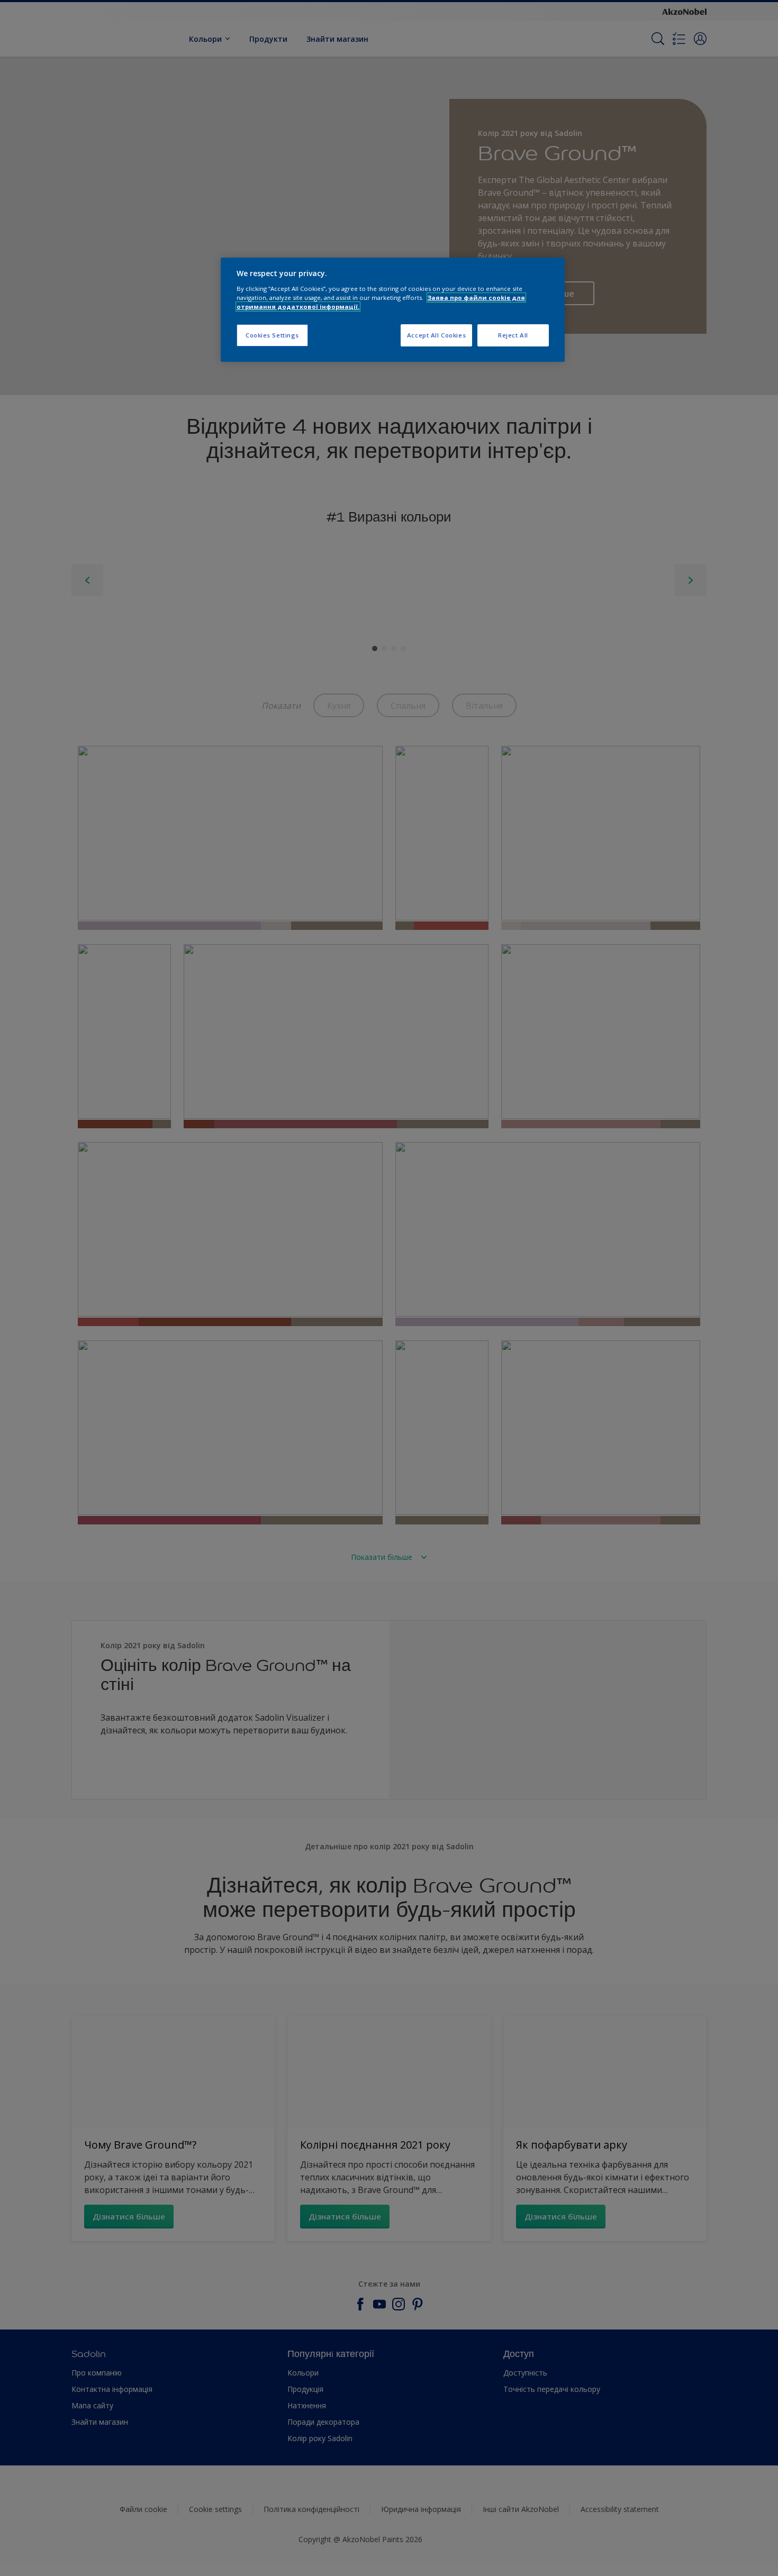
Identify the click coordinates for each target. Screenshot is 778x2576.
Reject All (513, 335)
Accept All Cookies (436, 335)
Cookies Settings (272, 335)
